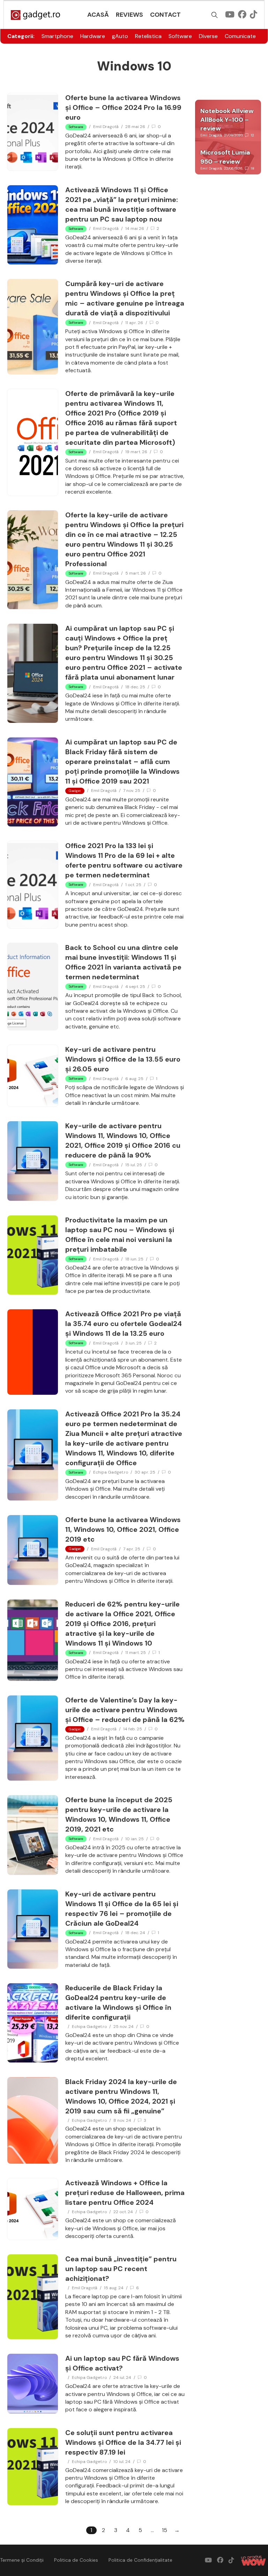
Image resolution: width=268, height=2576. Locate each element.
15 (165, 2530)
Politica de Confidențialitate (140, 2560)
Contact (165, 15)
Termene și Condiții (22, 2560)
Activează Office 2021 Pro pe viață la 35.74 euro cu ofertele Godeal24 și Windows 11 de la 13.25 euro (124, 1324)
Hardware (93, 36)
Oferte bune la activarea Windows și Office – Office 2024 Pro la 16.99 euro (123, 107)
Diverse (208, 36)
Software (180, 36)
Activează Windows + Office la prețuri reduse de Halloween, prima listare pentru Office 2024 (125, 2193)
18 (253, 168)
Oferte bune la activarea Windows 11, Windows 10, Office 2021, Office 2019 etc (123, 1529)
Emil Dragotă (106, 127)
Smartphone (57, 36)
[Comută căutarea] (215, 15)
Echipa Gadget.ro (111, 1472)
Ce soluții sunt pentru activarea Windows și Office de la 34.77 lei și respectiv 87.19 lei (123, 2442)
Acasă (98, 15)
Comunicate (240, 36)
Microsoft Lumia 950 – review (225, 157)
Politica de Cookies (76, 2560)
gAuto (120, 36)
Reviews (129, 15)
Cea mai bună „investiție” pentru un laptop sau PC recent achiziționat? (121, 2269)
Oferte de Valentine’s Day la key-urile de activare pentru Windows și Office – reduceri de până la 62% (125, 1710)
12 (252, 135)
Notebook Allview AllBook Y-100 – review (227, 120)
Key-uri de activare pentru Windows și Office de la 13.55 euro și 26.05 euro (123, 1059)
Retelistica (148, 36)
